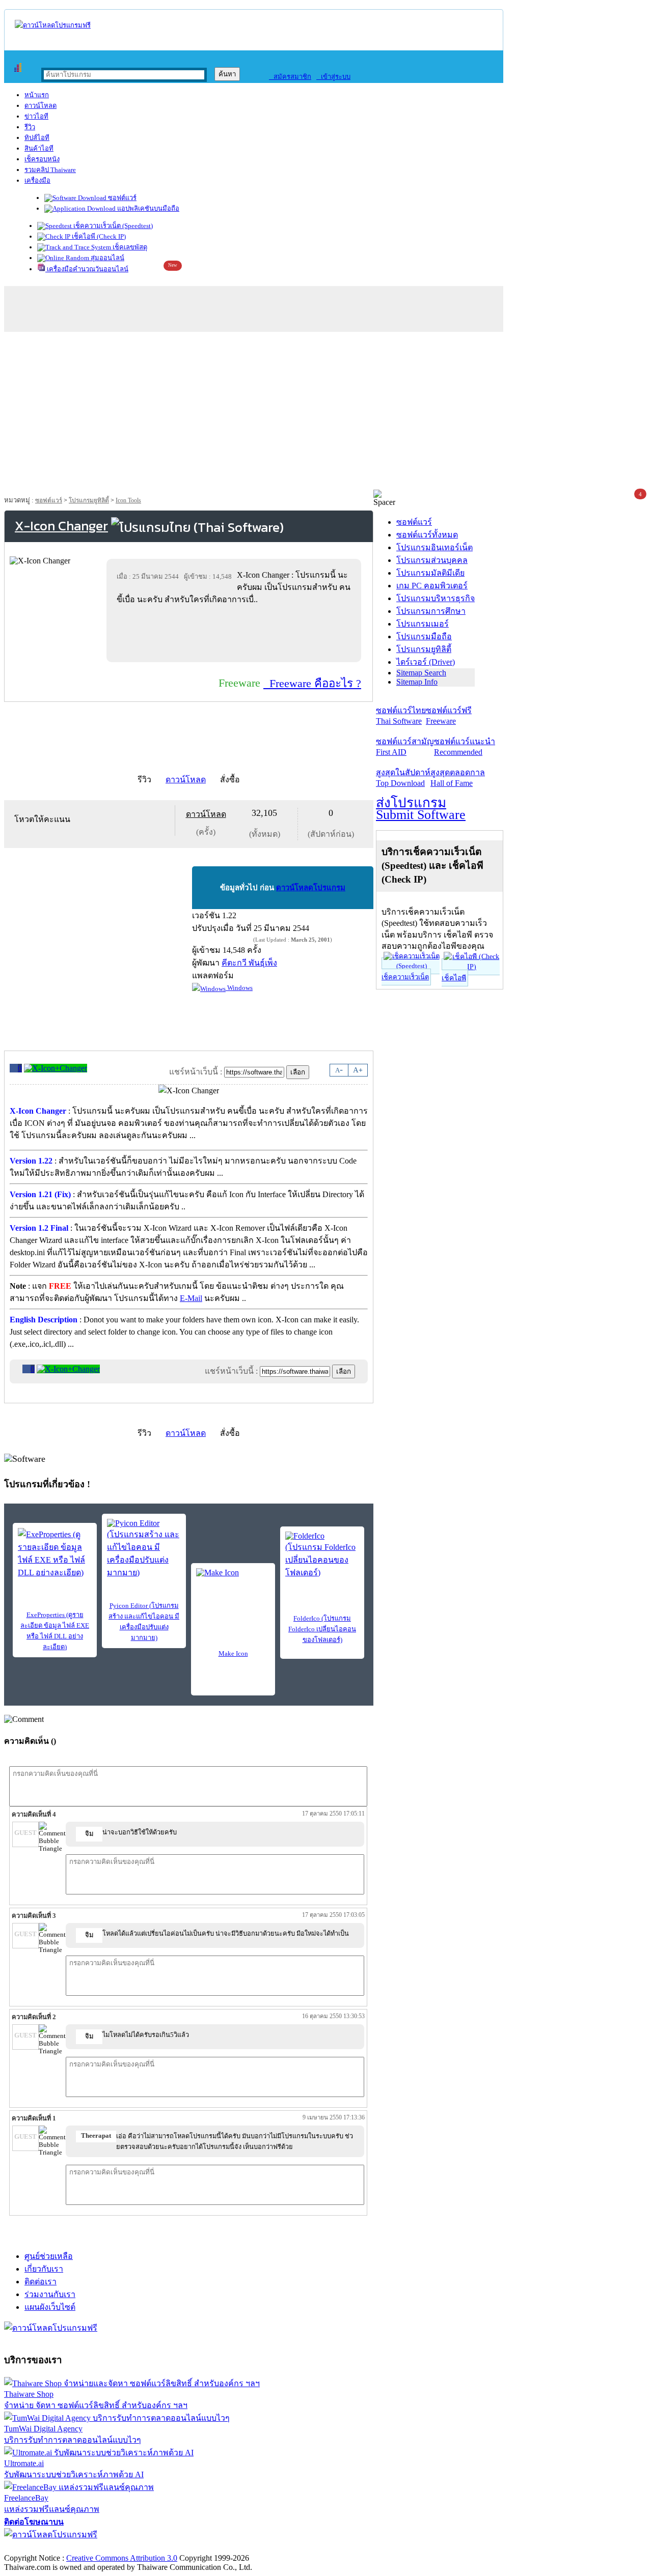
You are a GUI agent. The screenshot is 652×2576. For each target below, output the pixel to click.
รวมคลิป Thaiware (50, 170)
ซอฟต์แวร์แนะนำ (465, 747)
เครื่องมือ (37, 180)
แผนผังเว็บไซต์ (50, 2307)
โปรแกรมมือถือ (424, 636)
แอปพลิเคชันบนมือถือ (147, 208)
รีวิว (30, 127)
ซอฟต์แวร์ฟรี (449, 716)
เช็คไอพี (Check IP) (98, 236)
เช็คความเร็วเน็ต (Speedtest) (112, 226)
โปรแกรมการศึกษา (431, 611)
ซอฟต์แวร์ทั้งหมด (427, 535)
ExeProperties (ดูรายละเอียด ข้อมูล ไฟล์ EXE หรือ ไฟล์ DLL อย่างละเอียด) (55, 1631)
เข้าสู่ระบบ (333, 77)
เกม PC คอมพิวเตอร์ (432, 586)
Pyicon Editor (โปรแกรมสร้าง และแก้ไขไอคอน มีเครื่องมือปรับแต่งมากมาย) (144, 1622)
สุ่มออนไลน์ (107, 258)
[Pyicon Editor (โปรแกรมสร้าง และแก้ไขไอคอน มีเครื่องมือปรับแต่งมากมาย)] (144, 1549)
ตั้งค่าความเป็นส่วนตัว (43, 2547)
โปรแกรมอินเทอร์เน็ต (434, 547)
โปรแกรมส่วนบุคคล (432, 560)
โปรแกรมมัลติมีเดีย (430, 573)
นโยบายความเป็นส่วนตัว (135, 2547)
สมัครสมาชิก (290, 77)
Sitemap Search (421, 673)
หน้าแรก (37, 95)
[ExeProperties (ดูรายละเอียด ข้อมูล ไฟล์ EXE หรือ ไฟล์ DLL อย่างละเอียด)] (55, 1553)
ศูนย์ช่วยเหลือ (49, 2256)
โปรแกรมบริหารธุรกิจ (436, 598)
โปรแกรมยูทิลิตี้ (89, 500)
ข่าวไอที (36, 116)
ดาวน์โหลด (40, 106)
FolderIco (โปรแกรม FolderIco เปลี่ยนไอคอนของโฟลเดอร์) (322, 1629)
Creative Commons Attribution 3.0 (122, 2558)
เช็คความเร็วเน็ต (405, 977)
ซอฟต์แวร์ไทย (401, 716)
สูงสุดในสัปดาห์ (403, 778)
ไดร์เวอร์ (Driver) (426, 662)
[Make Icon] (233, 1583)
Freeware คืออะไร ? (312, 683)
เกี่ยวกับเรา (44, 2269)
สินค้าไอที (39, 148)
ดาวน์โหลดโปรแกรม (311, 888)
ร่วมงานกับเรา (50, 2294)
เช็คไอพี (454, 978)
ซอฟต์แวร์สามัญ (405, 747)
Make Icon (233, 1653)
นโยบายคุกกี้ (210, 2547)
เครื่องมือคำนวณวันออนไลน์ (87, 269)
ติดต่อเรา (40, 2282)
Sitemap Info (417, 682)
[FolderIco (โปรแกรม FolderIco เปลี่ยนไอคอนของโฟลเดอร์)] (322, 1555)
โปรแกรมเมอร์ (423, 624)
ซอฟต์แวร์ (121, 198)
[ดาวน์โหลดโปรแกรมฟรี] (53, 25)
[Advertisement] (326, 413)
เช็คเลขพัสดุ (129, 247)
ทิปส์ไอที (37, 138)
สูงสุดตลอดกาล (458, 778)
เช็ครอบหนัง (42, 159)
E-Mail (191, 1298)
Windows (239, 988)
